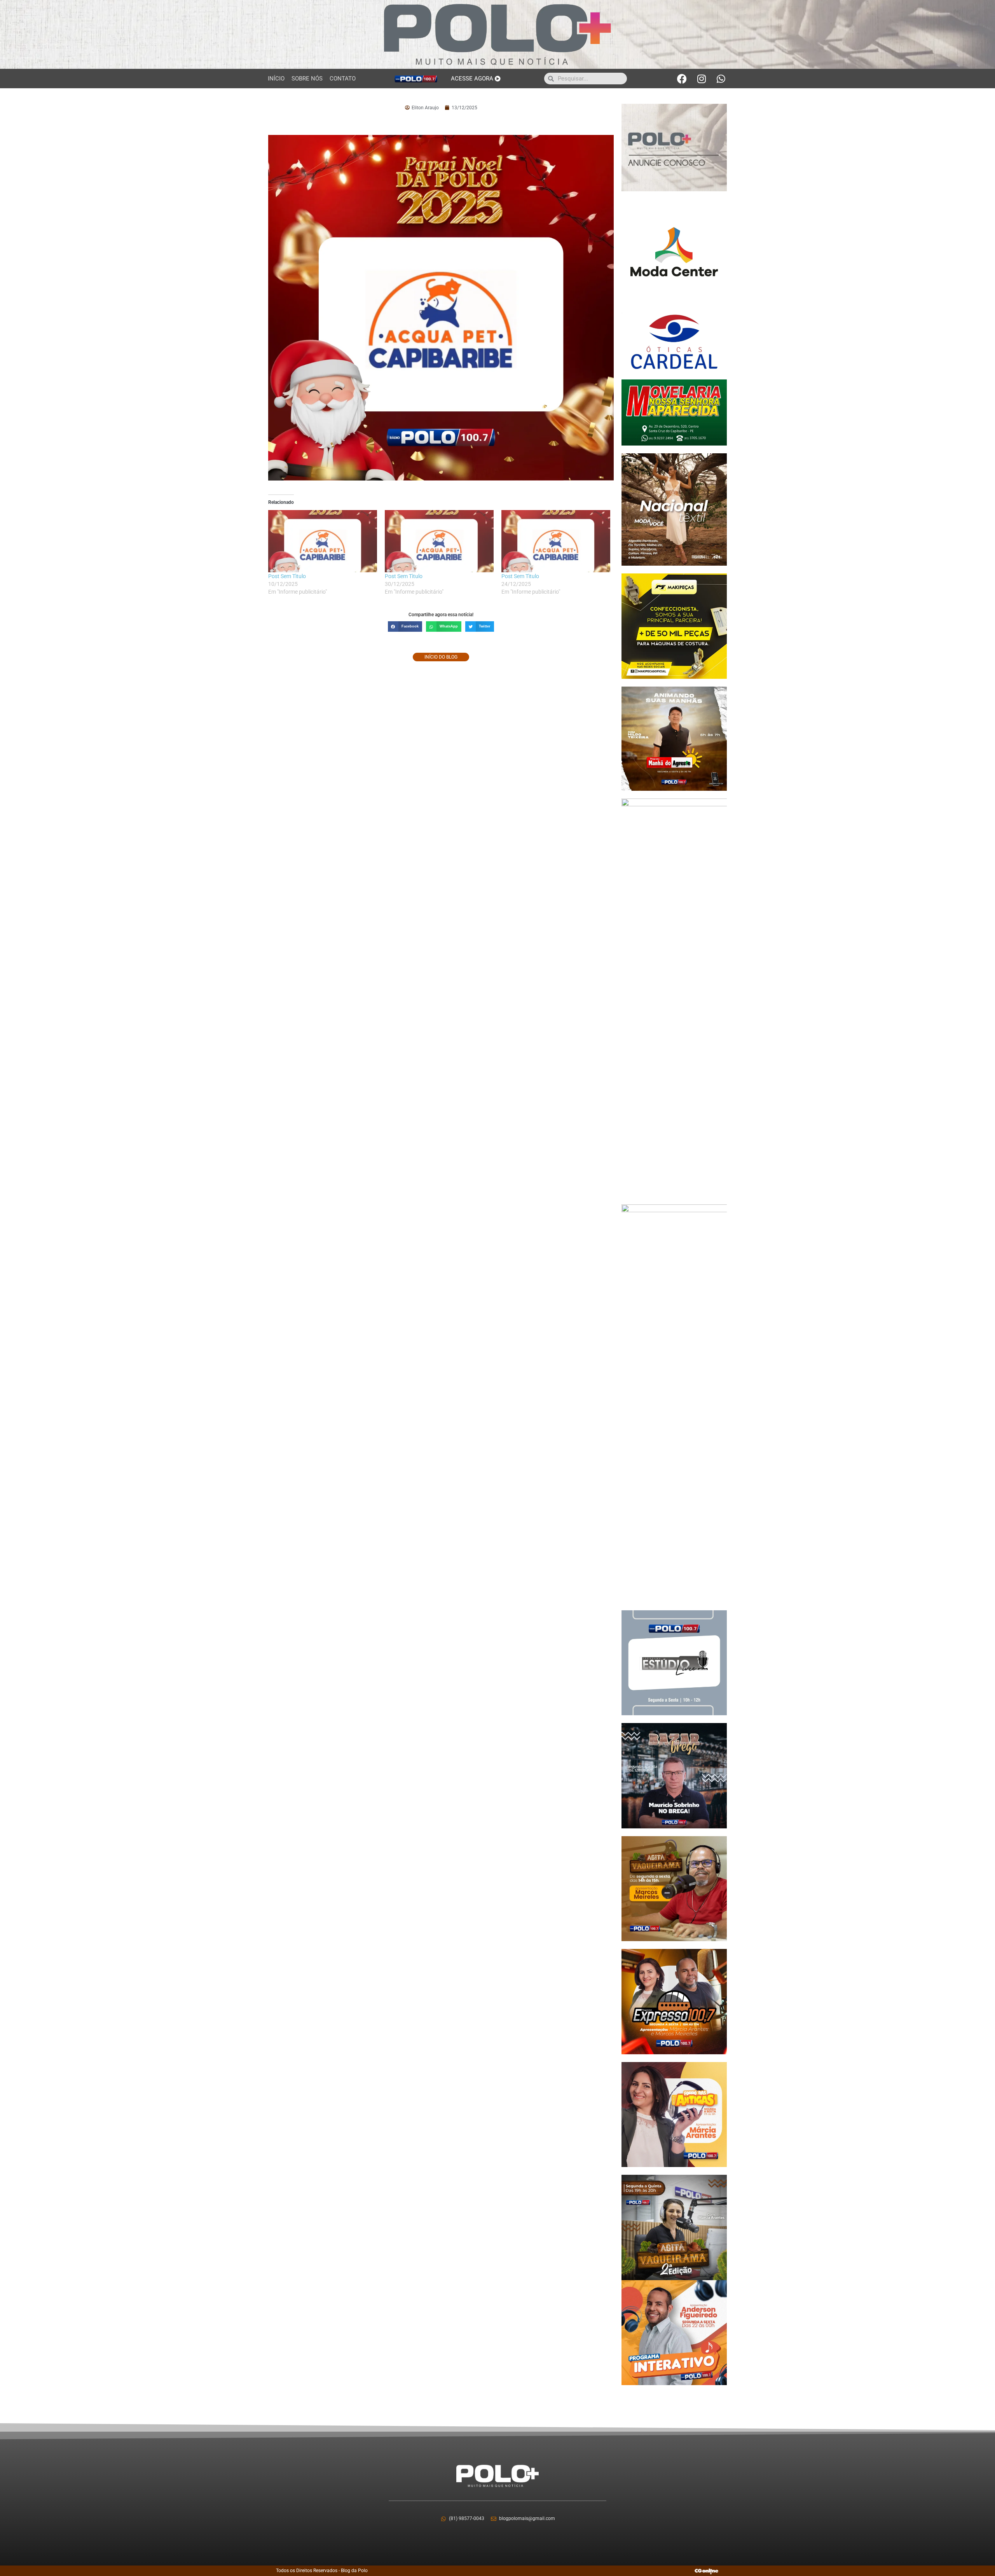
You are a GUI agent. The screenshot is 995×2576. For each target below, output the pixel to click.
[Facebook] (682, 79)
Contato (343, 79)
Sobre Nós (307, 79)
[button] (405, 627)
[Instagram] (702, 79)
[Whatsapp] (721, 79)
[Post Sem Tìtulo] (323, 541)
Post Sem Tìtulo (287, 576)
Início (276, 79)
